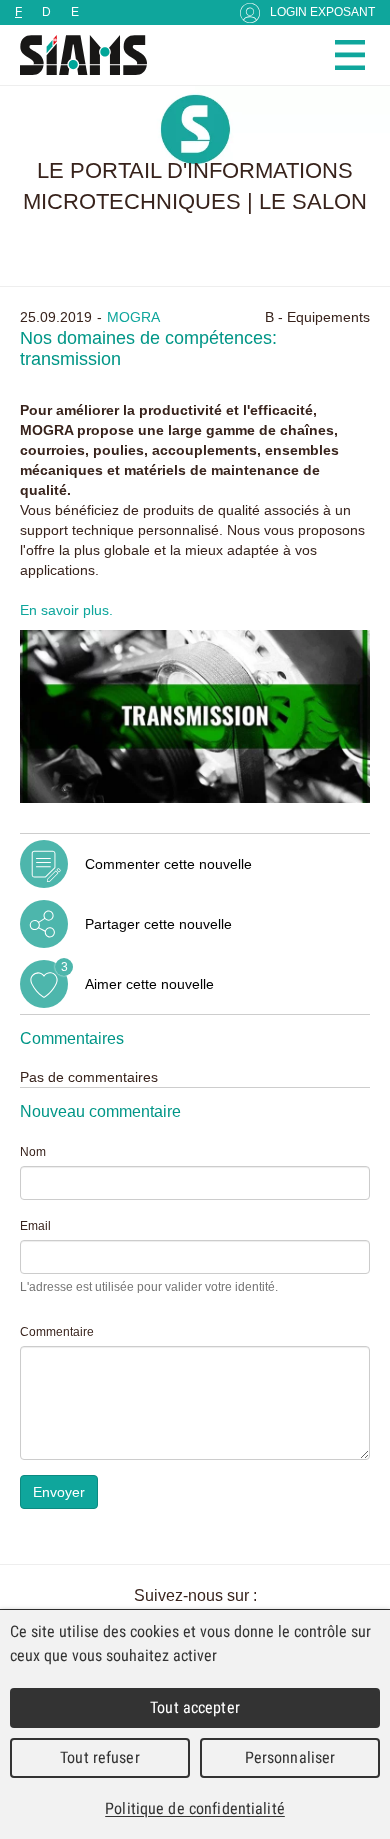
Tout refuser (100, 1757)
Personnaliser (290, 1757)
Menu (350, 55)
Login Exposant (322, 12)
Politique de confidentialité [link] (195, 1808)
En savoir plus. (66, 610)
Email (35, 1226)
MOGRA (133, 317)
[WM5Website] (75, 55)
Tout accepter (195, 1707)
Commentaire (57, 1332)
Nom (33, 1152)
